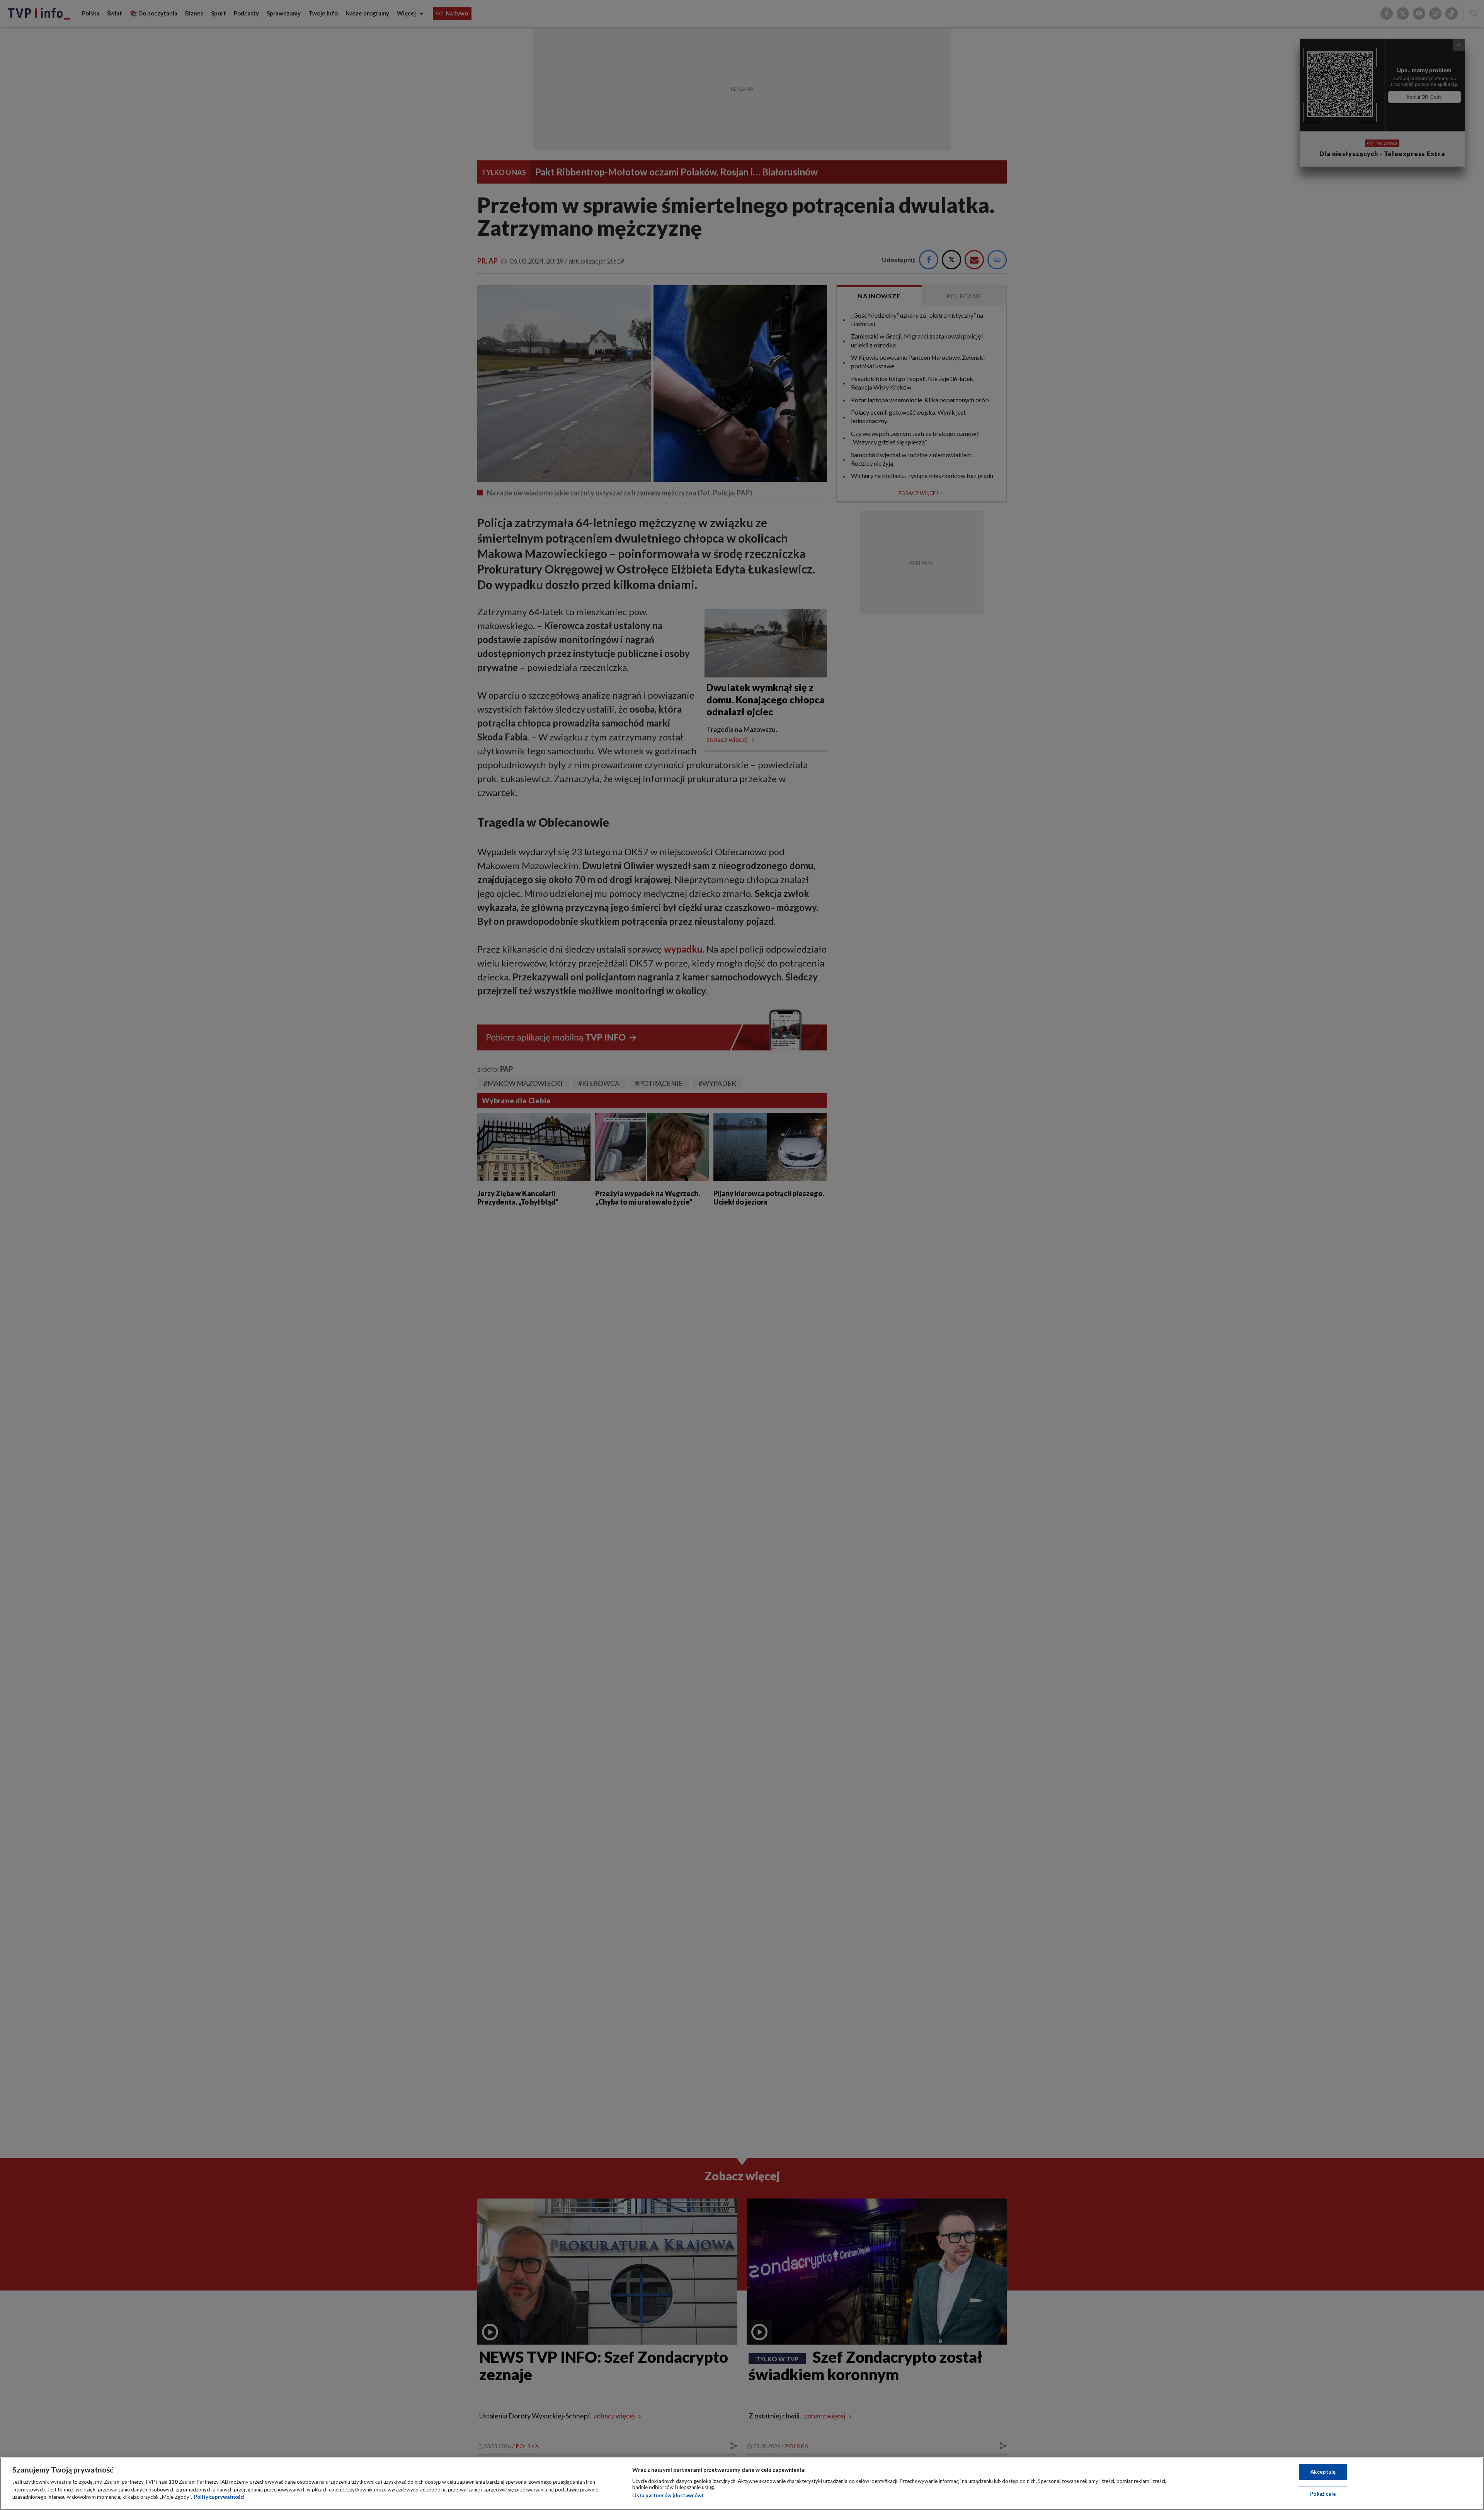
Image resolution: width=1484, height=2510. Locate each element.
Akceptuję (1323, 2472)
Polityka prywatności (219, 2497)
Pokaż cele (1323, 2494)
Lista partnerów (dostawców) (668, 2495)
